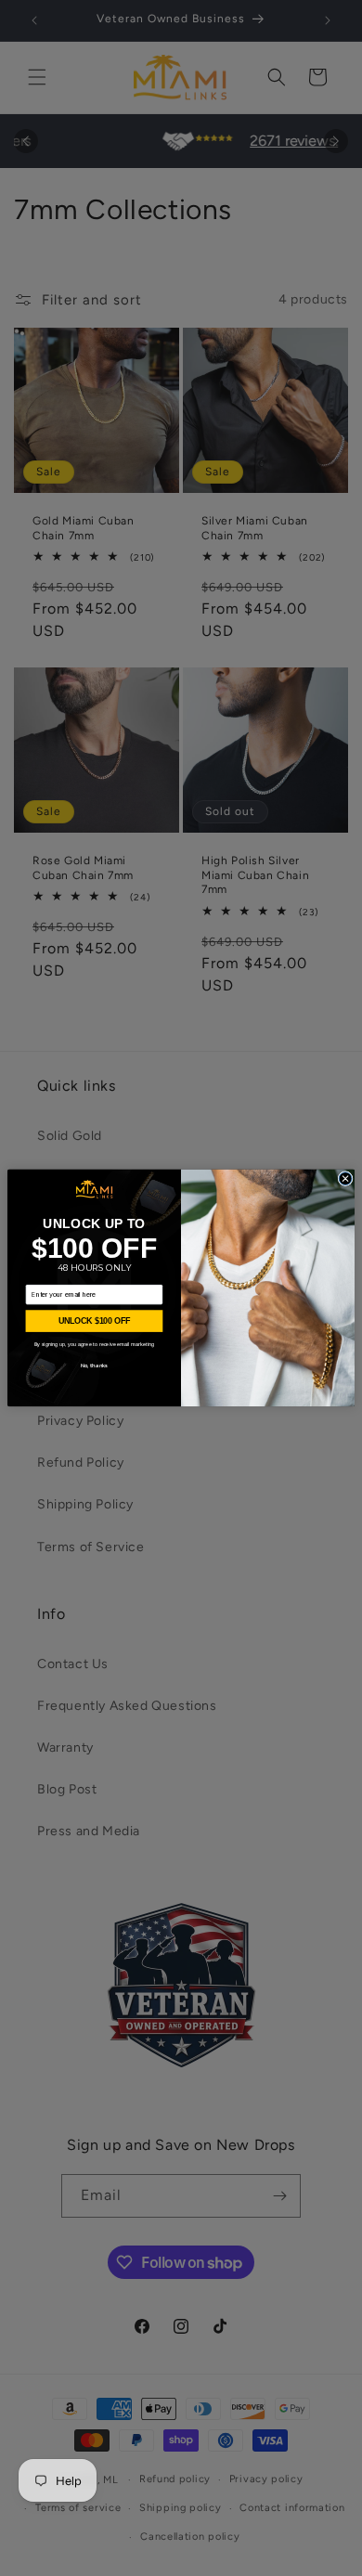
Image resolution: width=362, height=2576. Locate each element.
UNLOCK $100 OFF (95, 1321)
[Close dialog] (345, 1179)
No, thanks (94, 1365)
